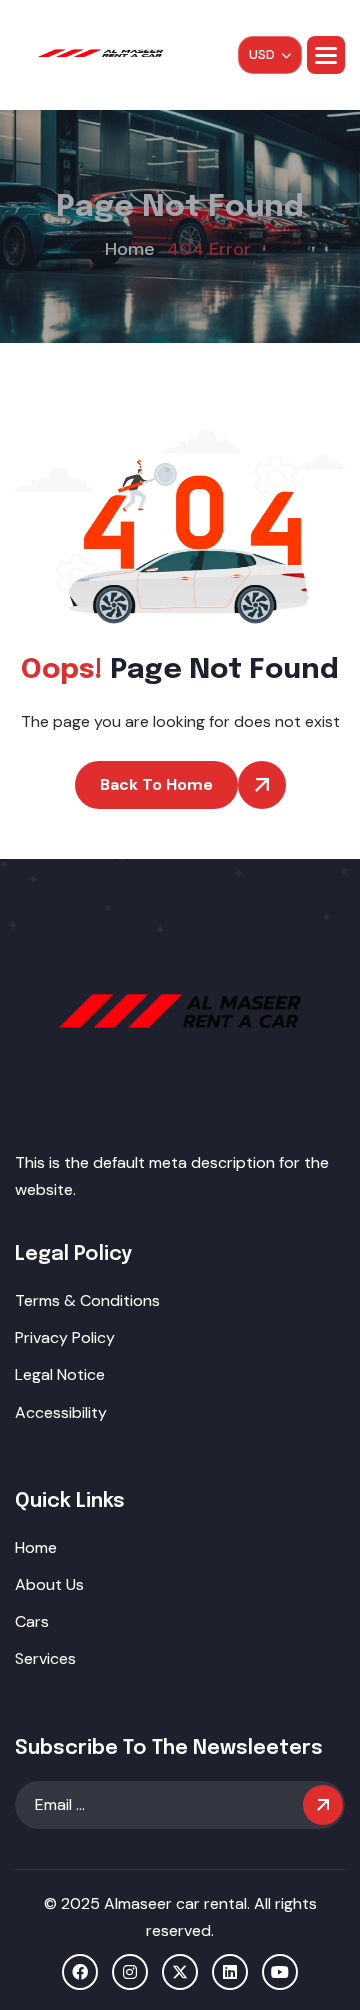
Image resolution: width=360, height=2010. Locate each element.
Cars (32, 1621)
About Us (49, 1584)
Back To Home (156, 784)
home (130, 249)
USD (262, 54)
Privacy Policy (65, 1337)
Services (45, 1658)
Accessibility (61, 1412)
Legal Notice (60, 1374)
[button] (326, 55)
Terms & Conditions (87, 1300)
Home (36, 1547)
